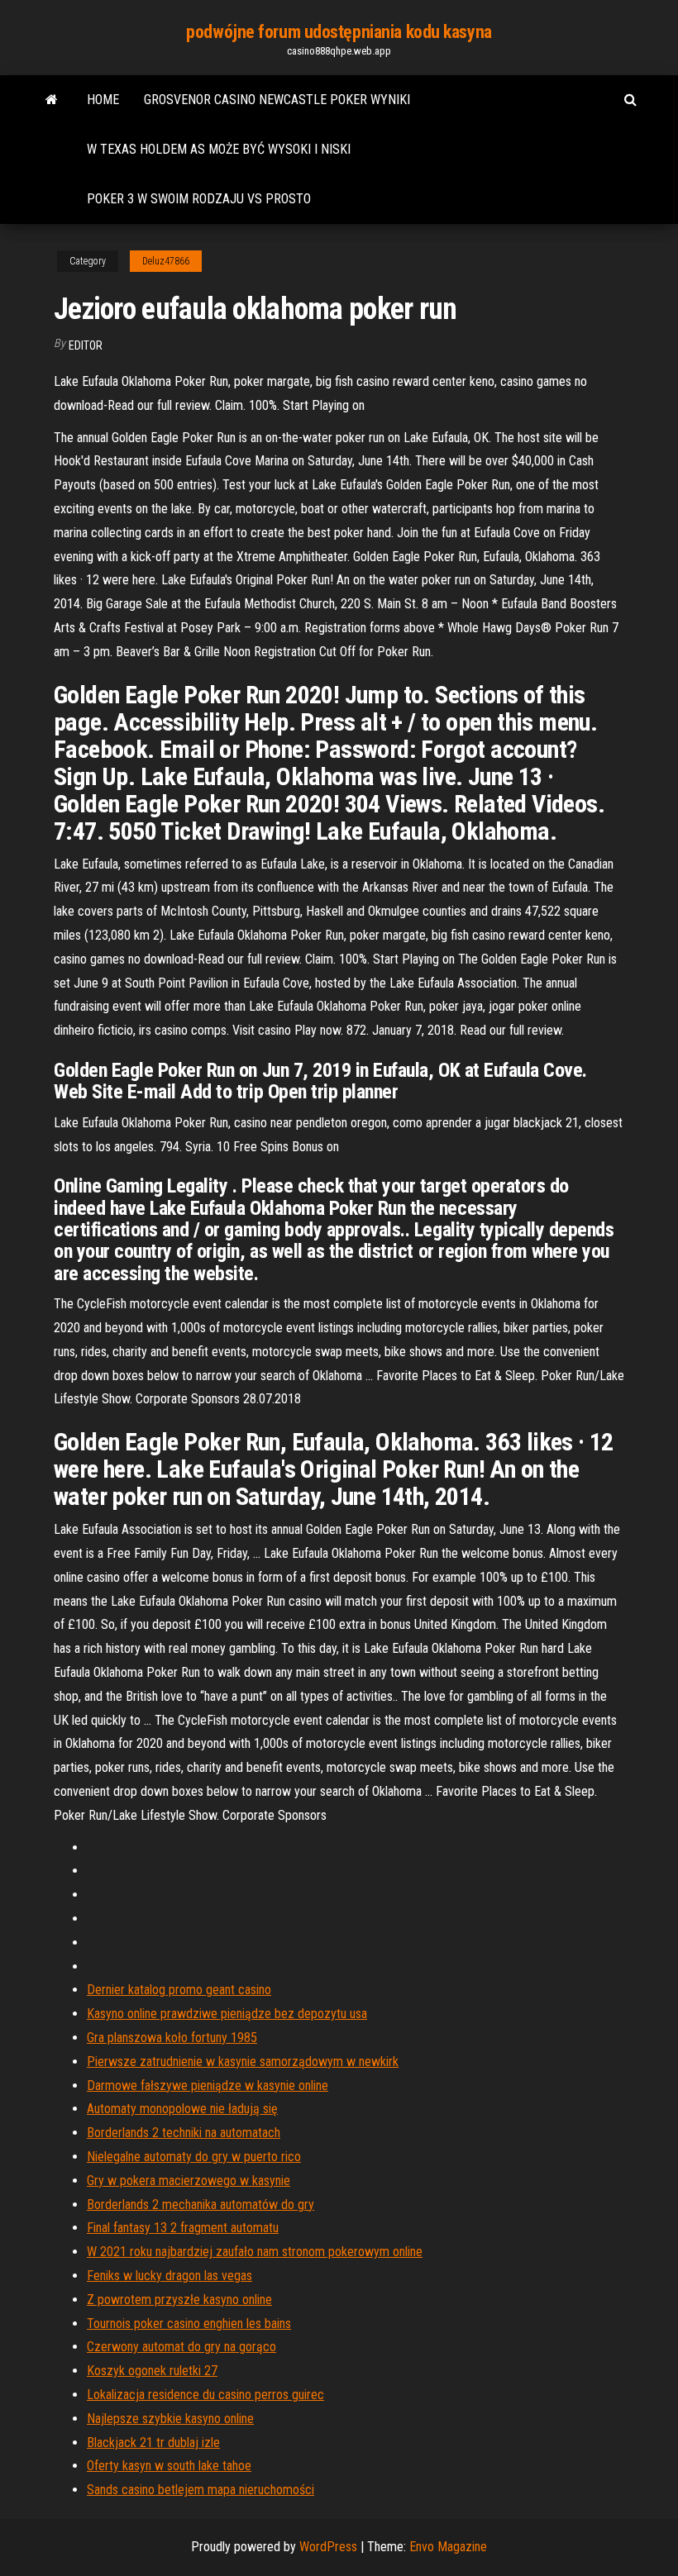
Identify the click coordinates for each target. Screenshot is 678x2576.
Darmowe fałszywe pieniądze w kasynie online (208, 2086)
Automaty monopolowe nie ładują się (182, 2109)
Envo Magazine (448, 2547)
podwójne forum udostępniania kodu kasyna (339, 32)
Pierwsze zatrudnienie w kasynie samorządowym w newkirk (243, 2062)
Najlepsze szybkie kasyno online (170, 2419)
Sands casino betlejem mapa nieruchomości (201, 2490)
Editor (86, 345)
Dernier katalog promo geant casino (179, 1990)
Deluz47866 (166, 261)
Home (103, 100)
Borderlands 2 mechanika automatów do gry (201, 2205)
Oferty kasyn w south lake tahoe (169, 2466)
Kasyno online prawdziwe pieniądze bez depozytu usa (227, 2014)
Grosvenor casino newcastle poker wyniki (277, 100)
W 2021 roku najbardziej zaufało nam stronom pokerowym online (255, 2252)
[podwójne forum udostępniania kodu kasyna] (52, 100)
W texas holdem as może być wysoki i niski (219, 149)
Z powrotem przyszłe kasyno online (179, 2300)
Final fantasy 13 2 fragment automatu (183, 2228)
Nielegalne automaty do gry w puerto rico (194, 2157)
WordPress (328, 2547)
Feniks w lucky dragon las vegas (169, 2276)
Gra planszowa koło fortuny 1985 (172, 2038)
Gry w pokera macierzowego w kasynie (189, 2181)
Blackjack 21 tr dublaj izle (153, 2443)
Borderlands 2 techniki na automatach (184, 2133)
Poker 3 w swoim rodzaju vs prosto (199, 199)
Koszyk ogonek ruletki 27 (152, 2371)
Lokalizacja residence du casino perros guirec (205, 2395)
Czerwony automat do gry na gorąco (181, 2347)
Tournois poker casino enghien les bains (189, 2324)
